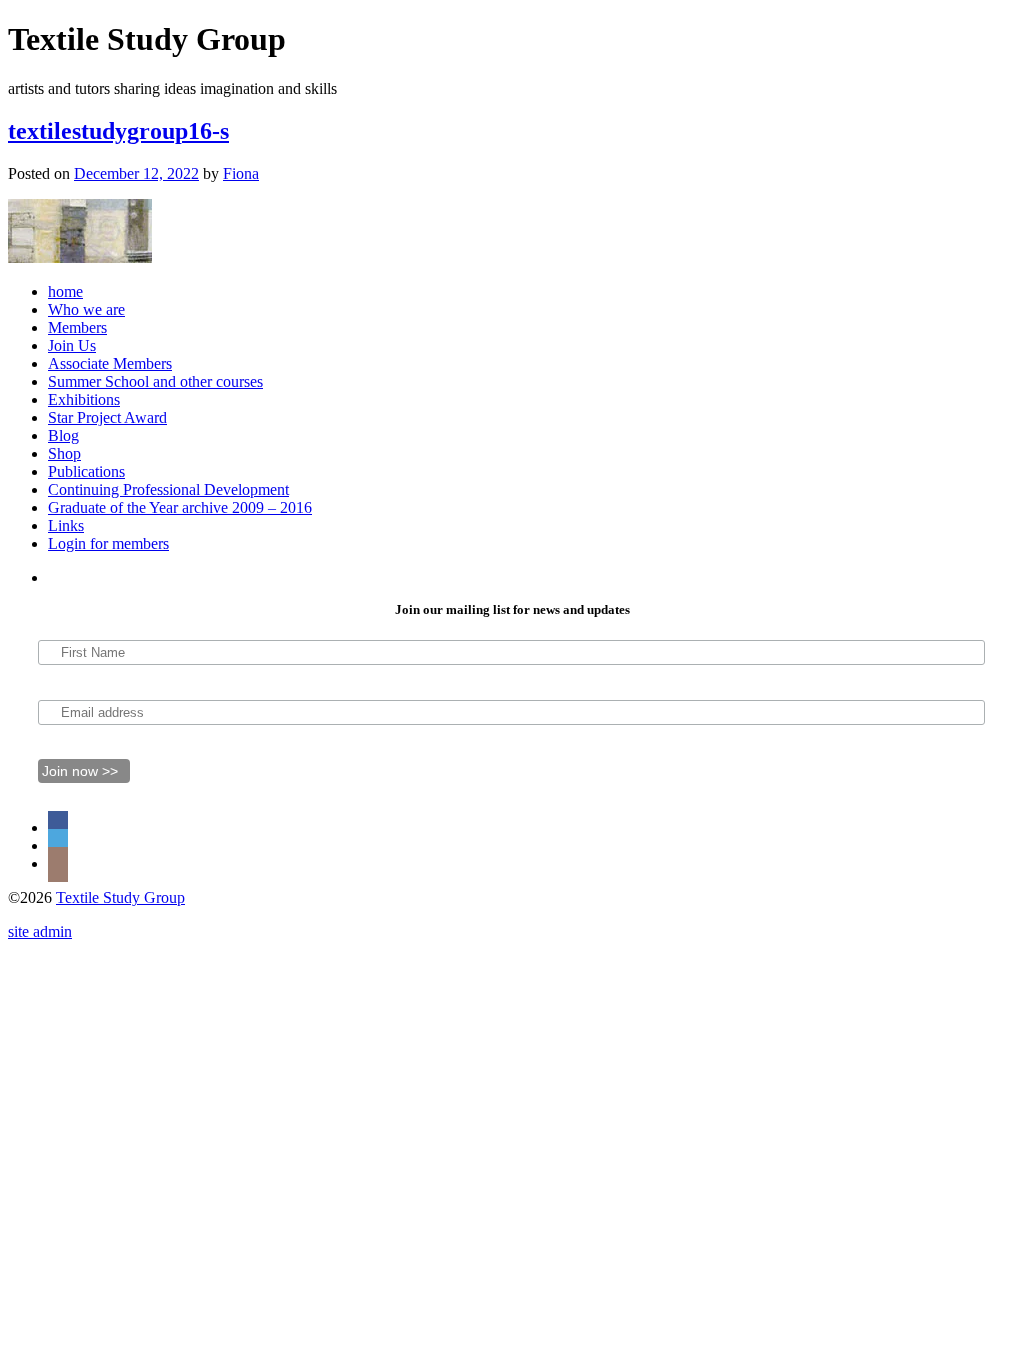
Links (66, 525)
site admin (40, 931)
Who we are (86, 309)
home (65, 291)
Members (77, 327)
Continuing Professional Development (168, 489)
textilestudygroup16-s (118, 131)
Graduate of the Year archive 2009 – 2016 (180, 507)
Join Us (72, 345)
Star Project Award (107, 417)
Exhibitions (84, 399)
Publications (86, 471)
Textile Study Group (120, 897)
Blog (63, 435)
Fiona (241, 173)
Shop (64, 453)
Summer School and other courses (155, 381)
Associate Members (110, 363)
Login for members (108, 543)
